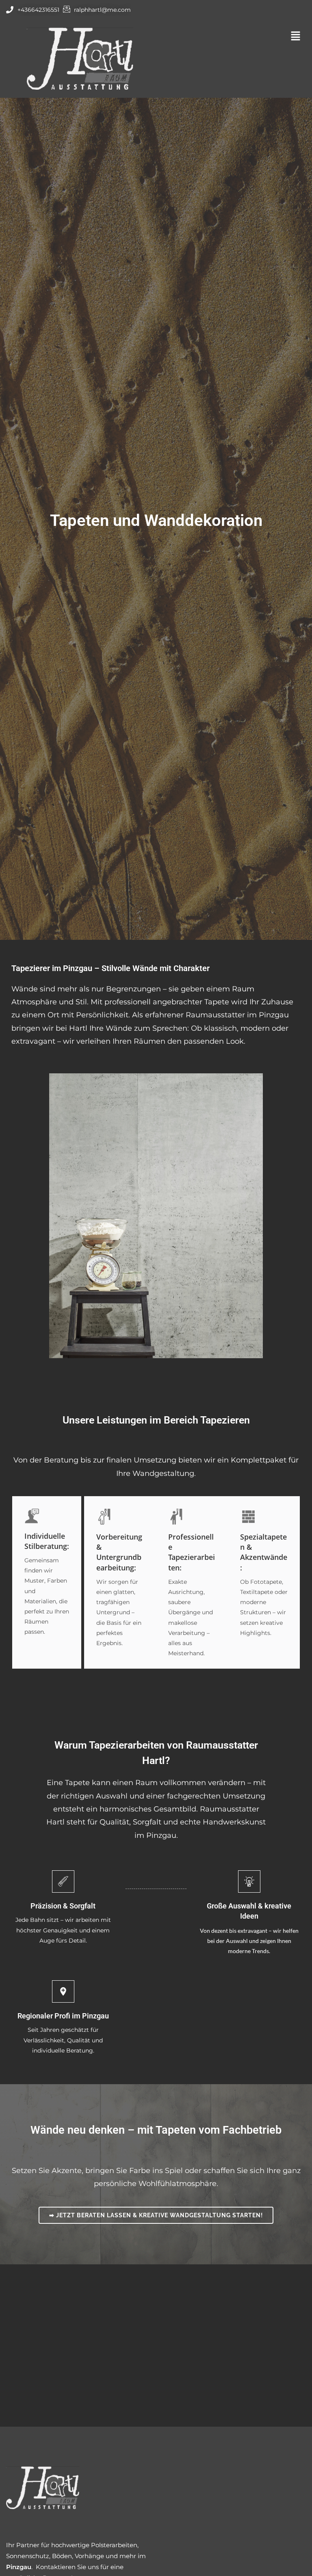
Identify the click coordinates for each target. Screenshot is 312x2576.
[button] (232, 36)
